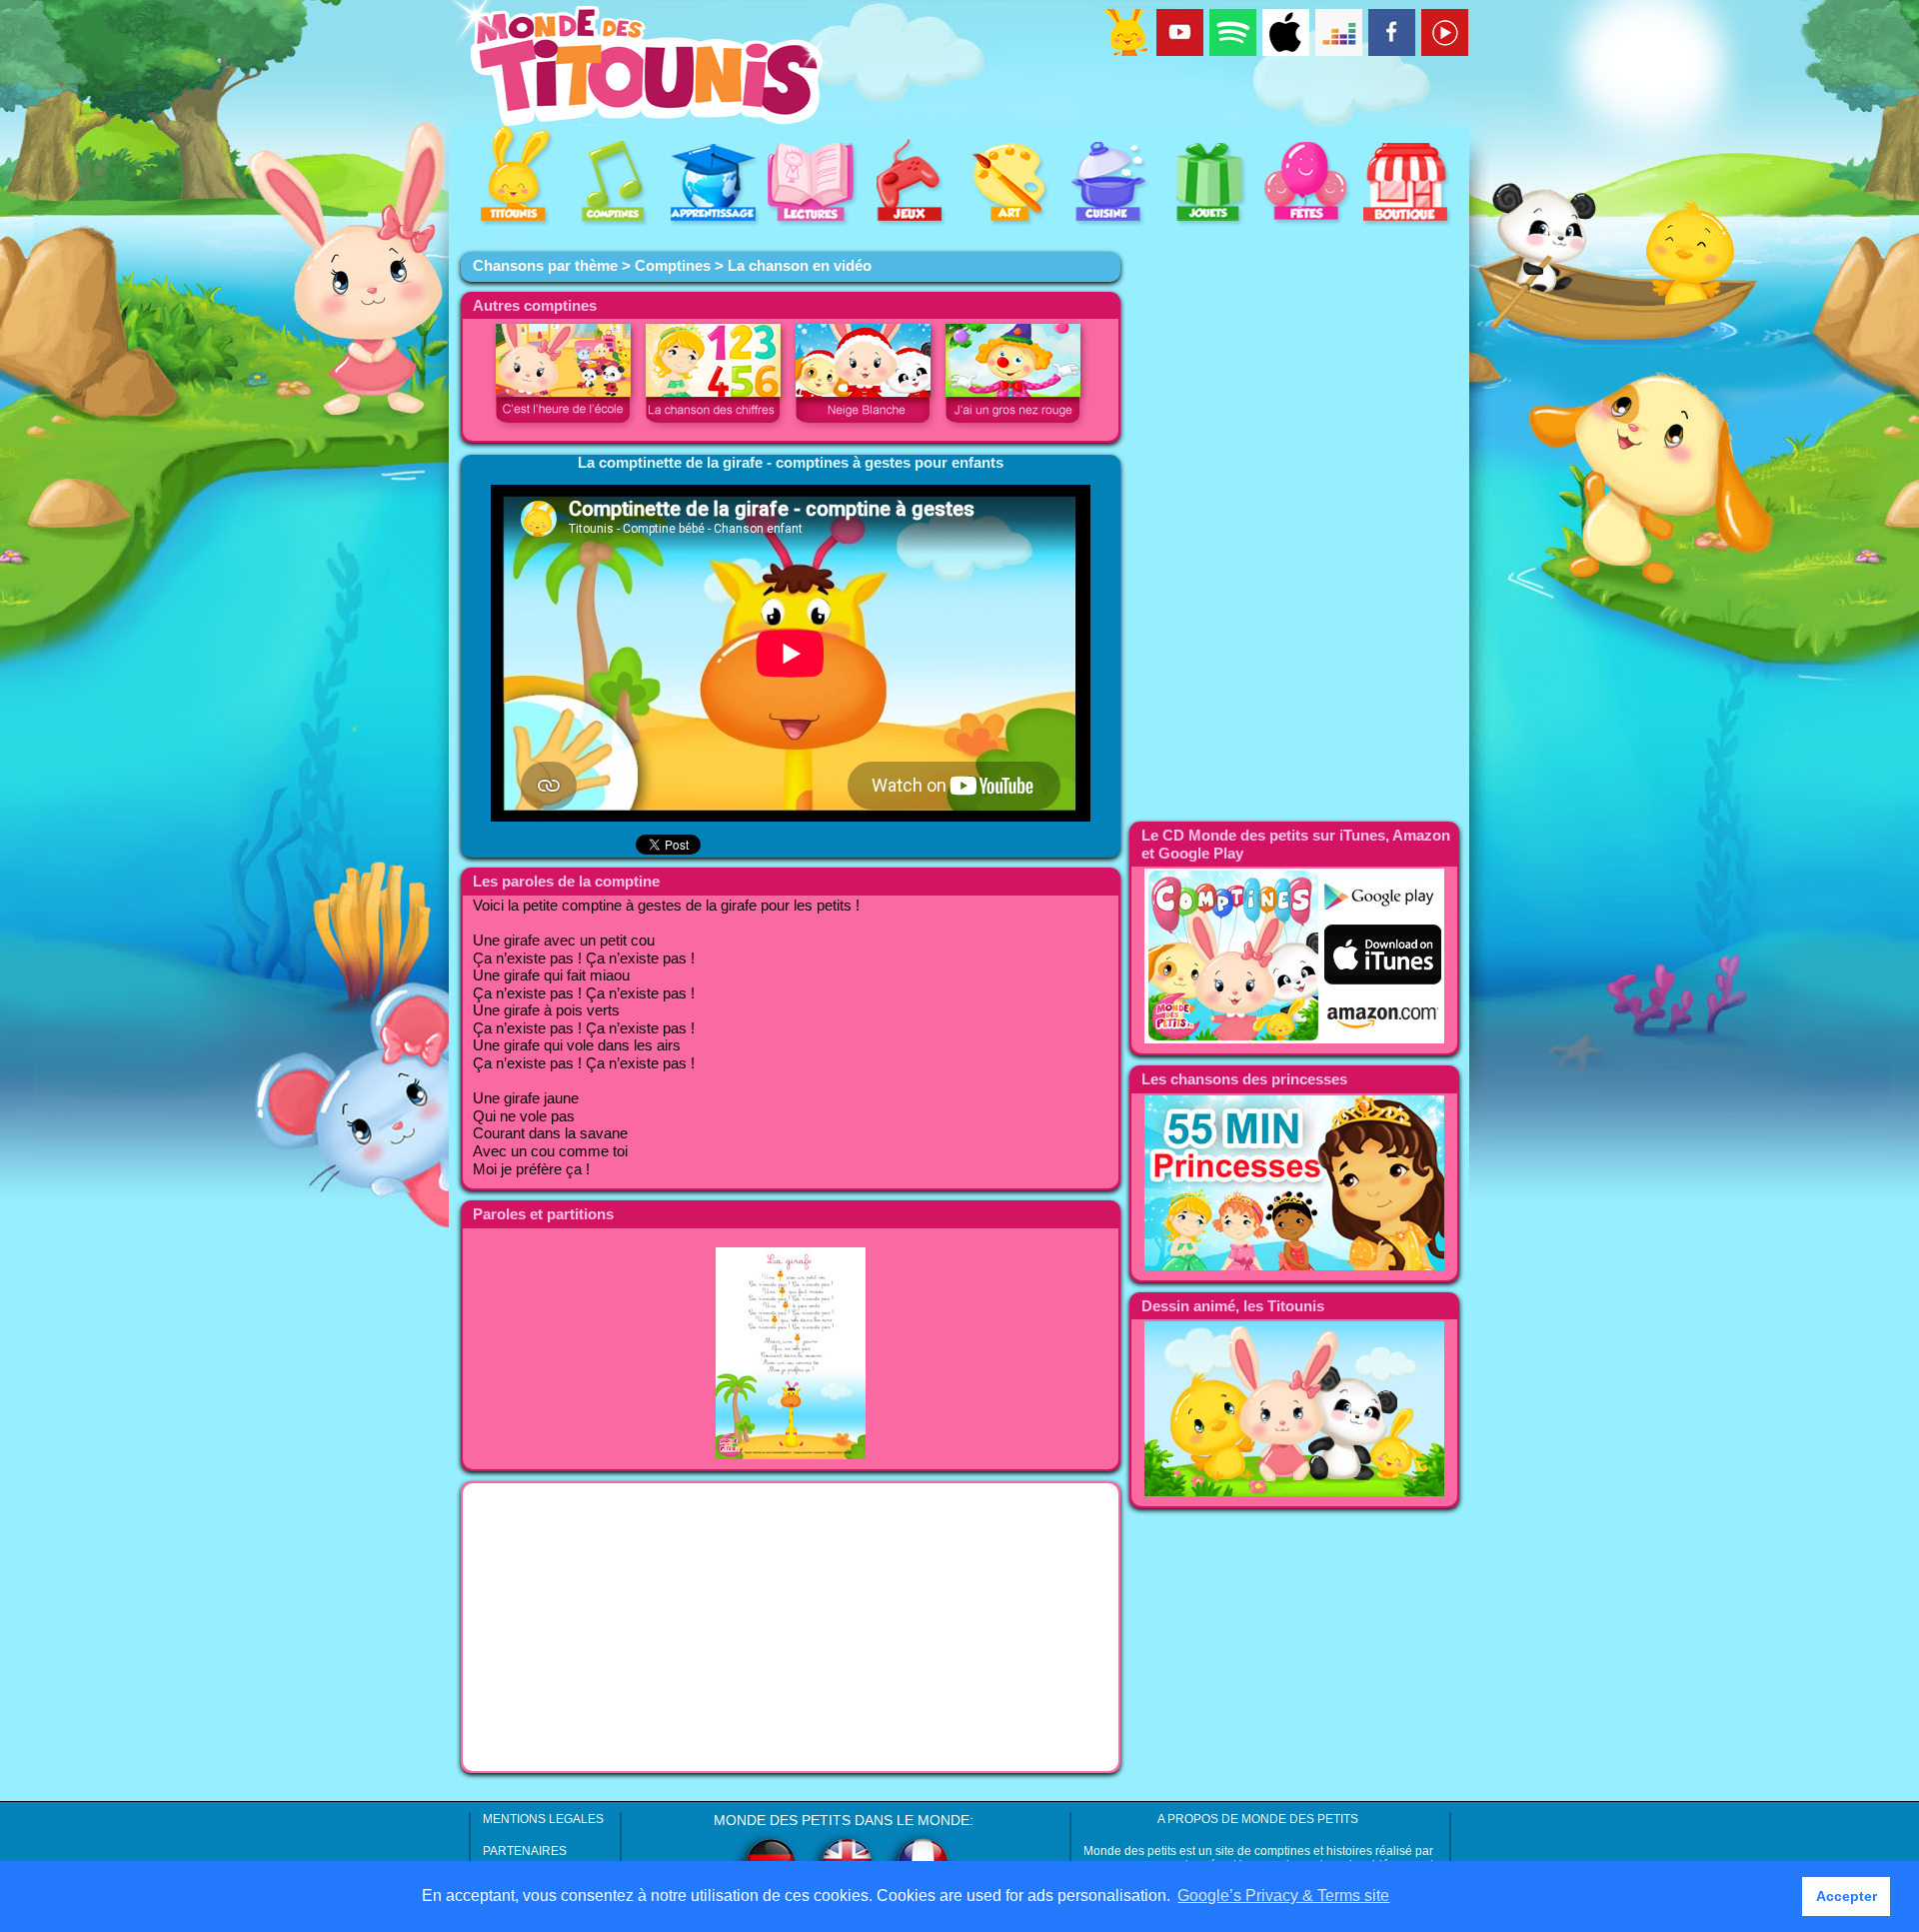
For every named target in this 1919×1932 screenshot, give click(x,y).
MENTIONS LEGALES (543, 1819)
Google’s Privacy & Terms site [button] (1283, 1896)
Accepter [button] (1847, 1896)
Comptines (673, 266)
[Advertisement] (791, 1627)
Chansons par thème (545, 266)
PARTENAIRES (525, 1851)
